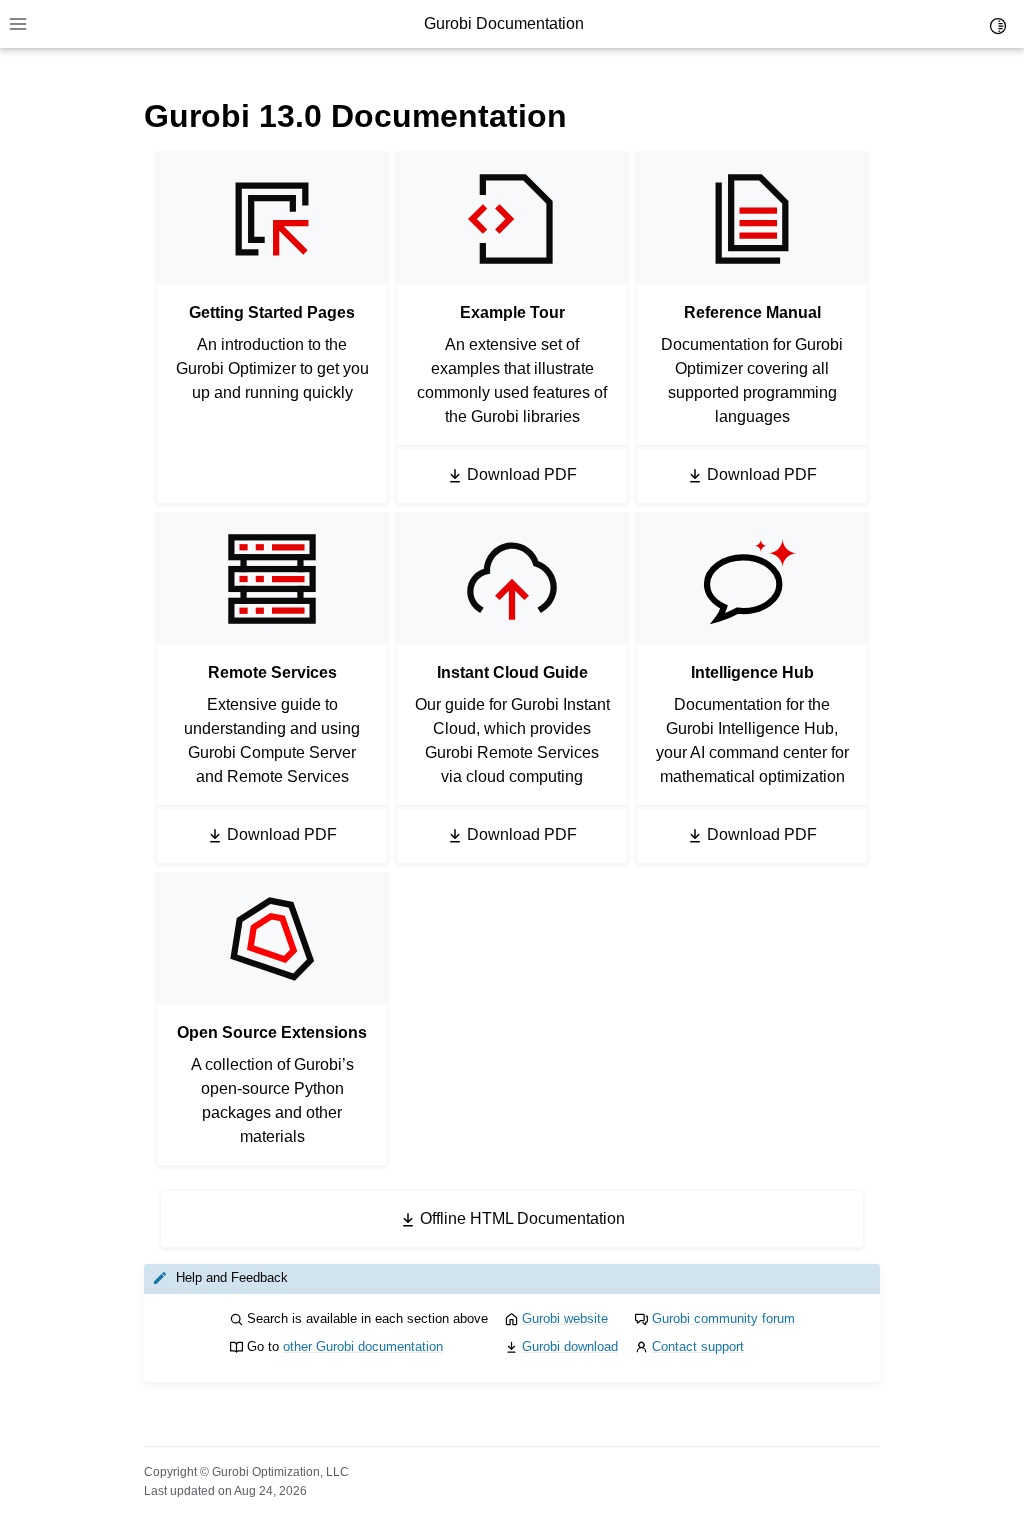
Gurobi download (570, 1346)
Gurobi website (565, 1318)
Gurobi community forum (723, 1318)
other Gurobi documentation (363, 1346)
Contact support (698, 1346)
